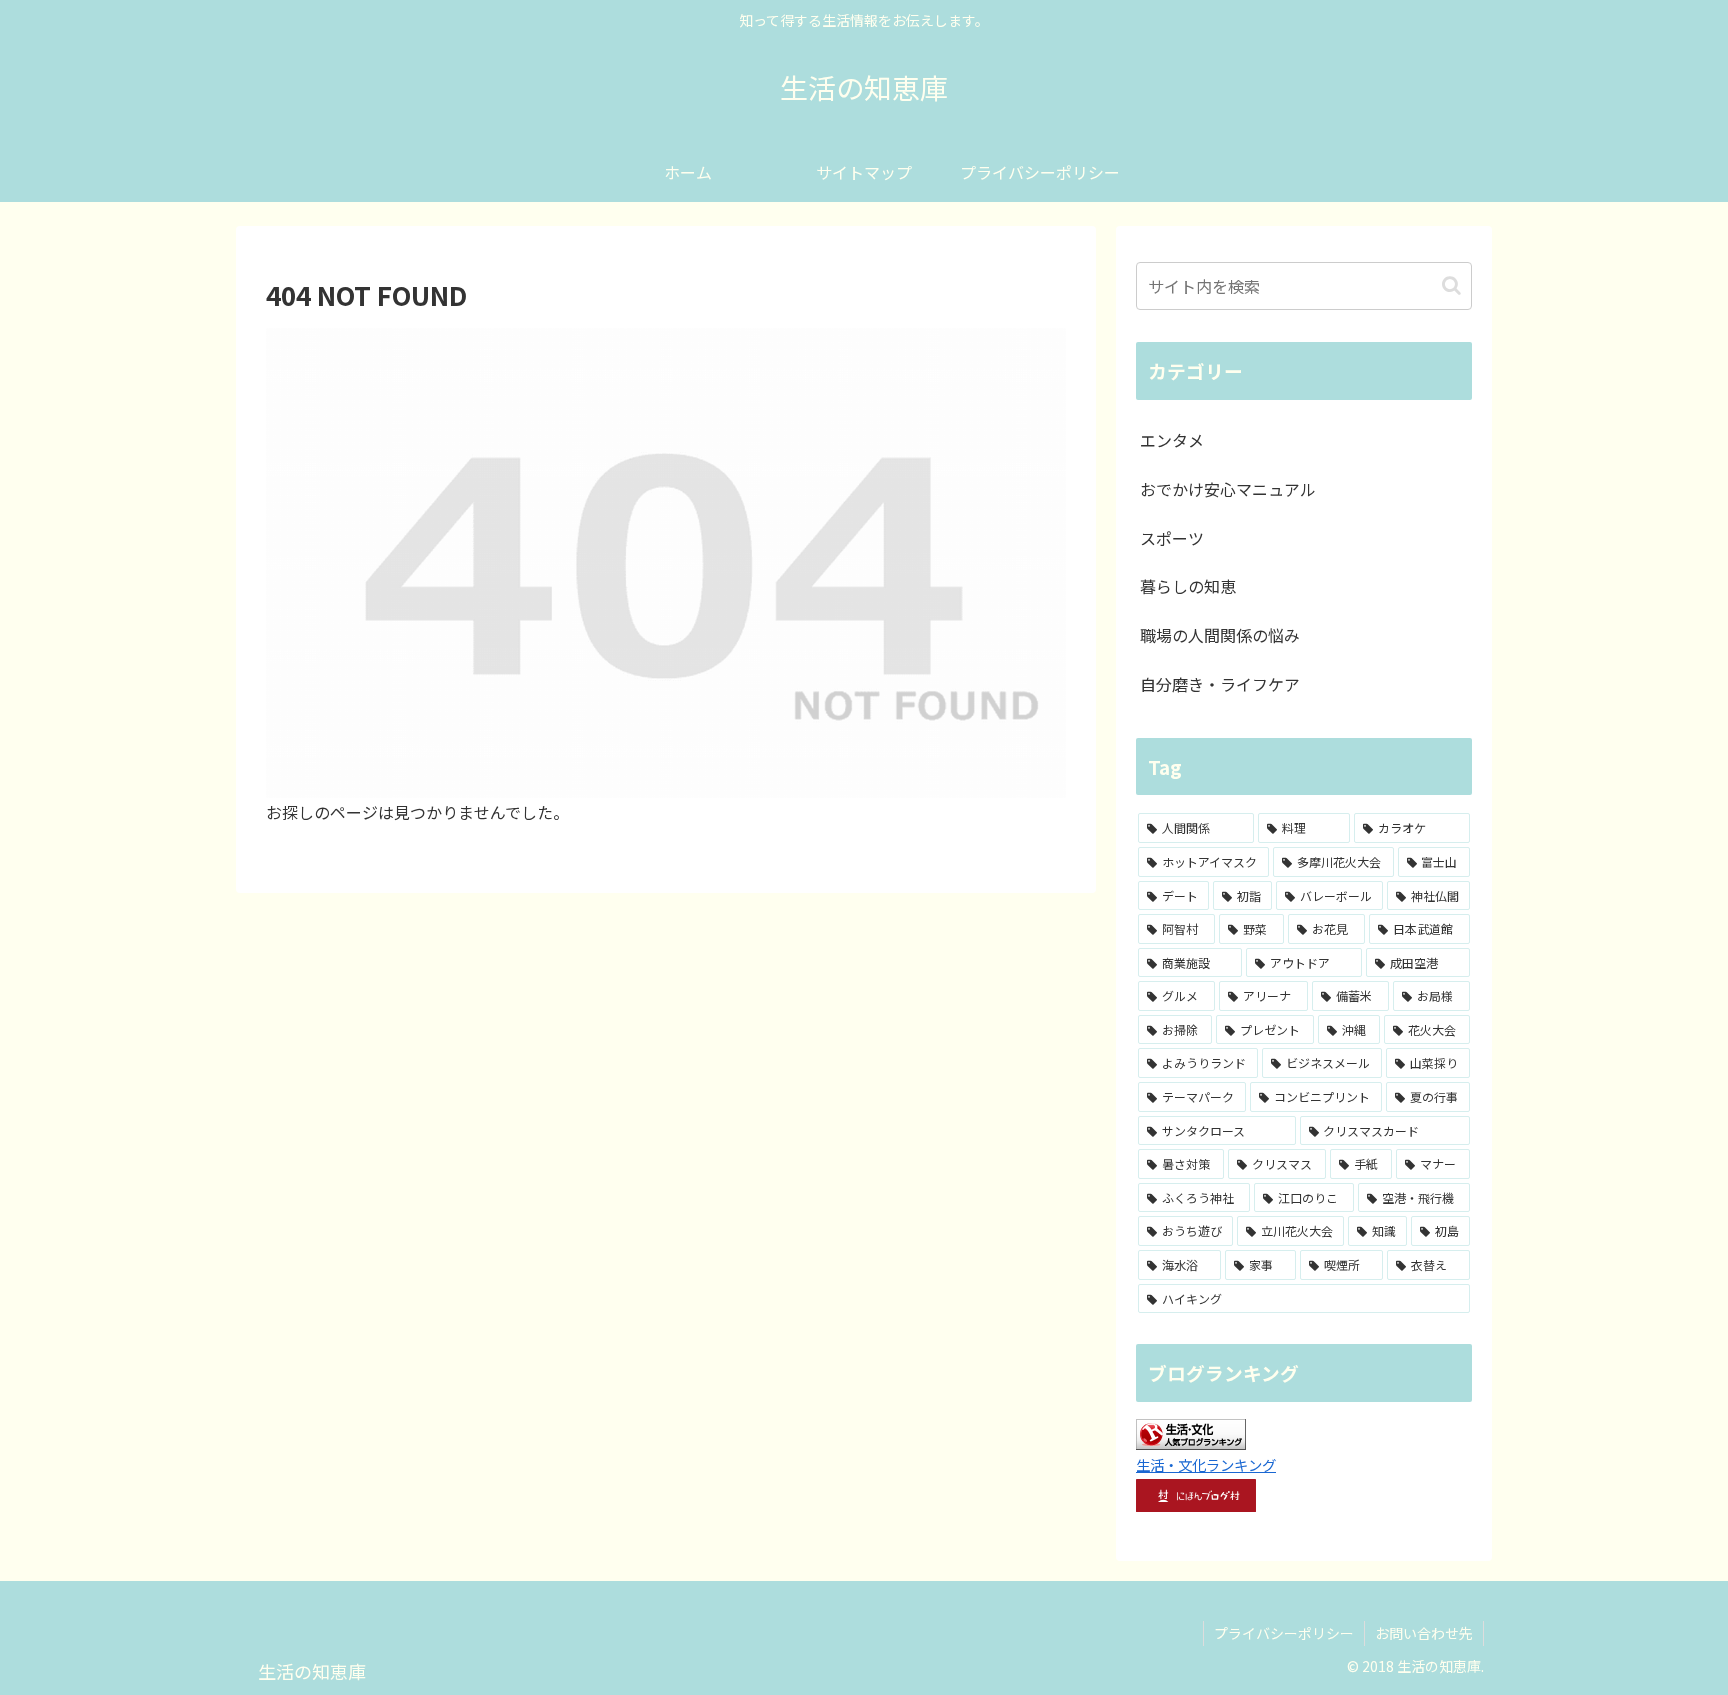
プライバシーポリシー (1284, 1633)
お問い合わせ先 (1424, 1633)
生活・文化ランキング (1206, 1464)
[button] (1451, 285)
